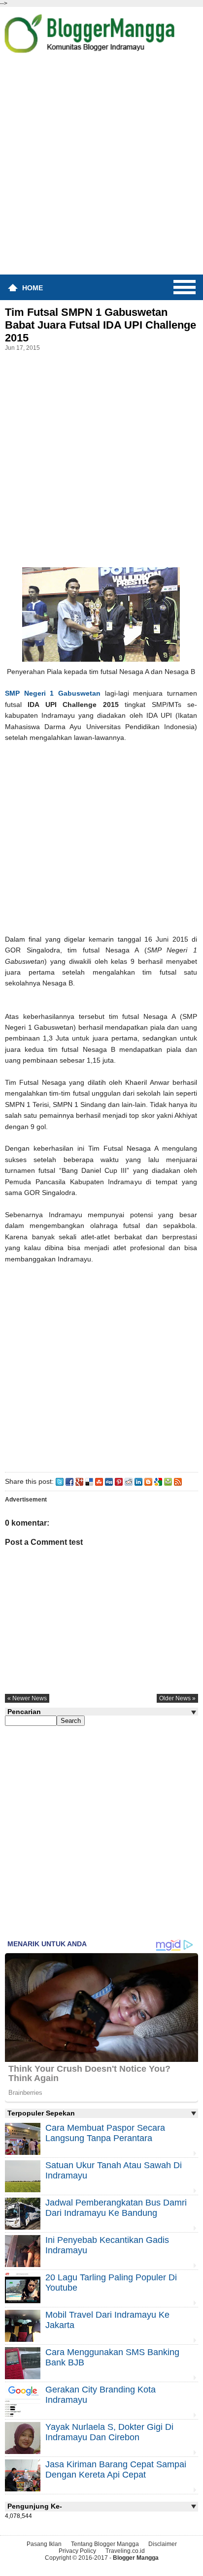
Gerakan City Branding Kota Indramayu (101, 2395)
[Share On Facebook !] (69, 1481)
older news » (177, 1698)
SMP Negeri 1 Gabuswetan (53, 693)
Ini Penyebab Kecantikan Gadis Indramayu (107, 2245)
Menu (185, 287)
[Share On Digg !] (109, 1481)
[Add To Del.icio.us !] (89, 1481)
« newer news (27, 1698)
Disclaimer (163, 2544)
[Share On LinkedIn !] (138, 1481)
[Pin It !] (119, 1481)
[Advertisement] (101, 167)
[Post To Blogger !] (148, 1481)
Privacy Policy (77, 2551)
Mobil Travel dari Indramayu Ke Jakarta (107, 2320)
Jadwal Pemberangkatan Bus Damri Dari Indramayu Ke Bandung (116, 2208)
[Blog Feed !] (178, 1481)
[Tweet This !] (60, 1481)
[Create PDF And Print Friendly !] (168, 1481)
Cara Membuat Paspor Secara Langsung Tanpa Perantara (105, 2133)
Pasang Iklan (44, 2544)
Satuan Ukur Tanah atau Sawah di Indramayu (114, 2170)
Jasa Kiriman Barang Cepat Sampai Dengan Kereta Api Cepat (116, 2469)
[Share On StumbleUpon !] (99, 1481)
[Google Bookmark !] (158, 1481)
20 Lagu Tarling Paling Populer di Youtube (111, 2283)
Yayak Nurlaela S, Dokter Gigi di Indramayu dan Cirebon (109, 2432)
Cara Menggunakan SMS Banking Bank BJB (112, 2357)
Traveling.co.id (125, 2551)
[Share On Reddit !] (129, 1481)
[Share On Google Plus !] (79, 1481)
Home (33, 288)
